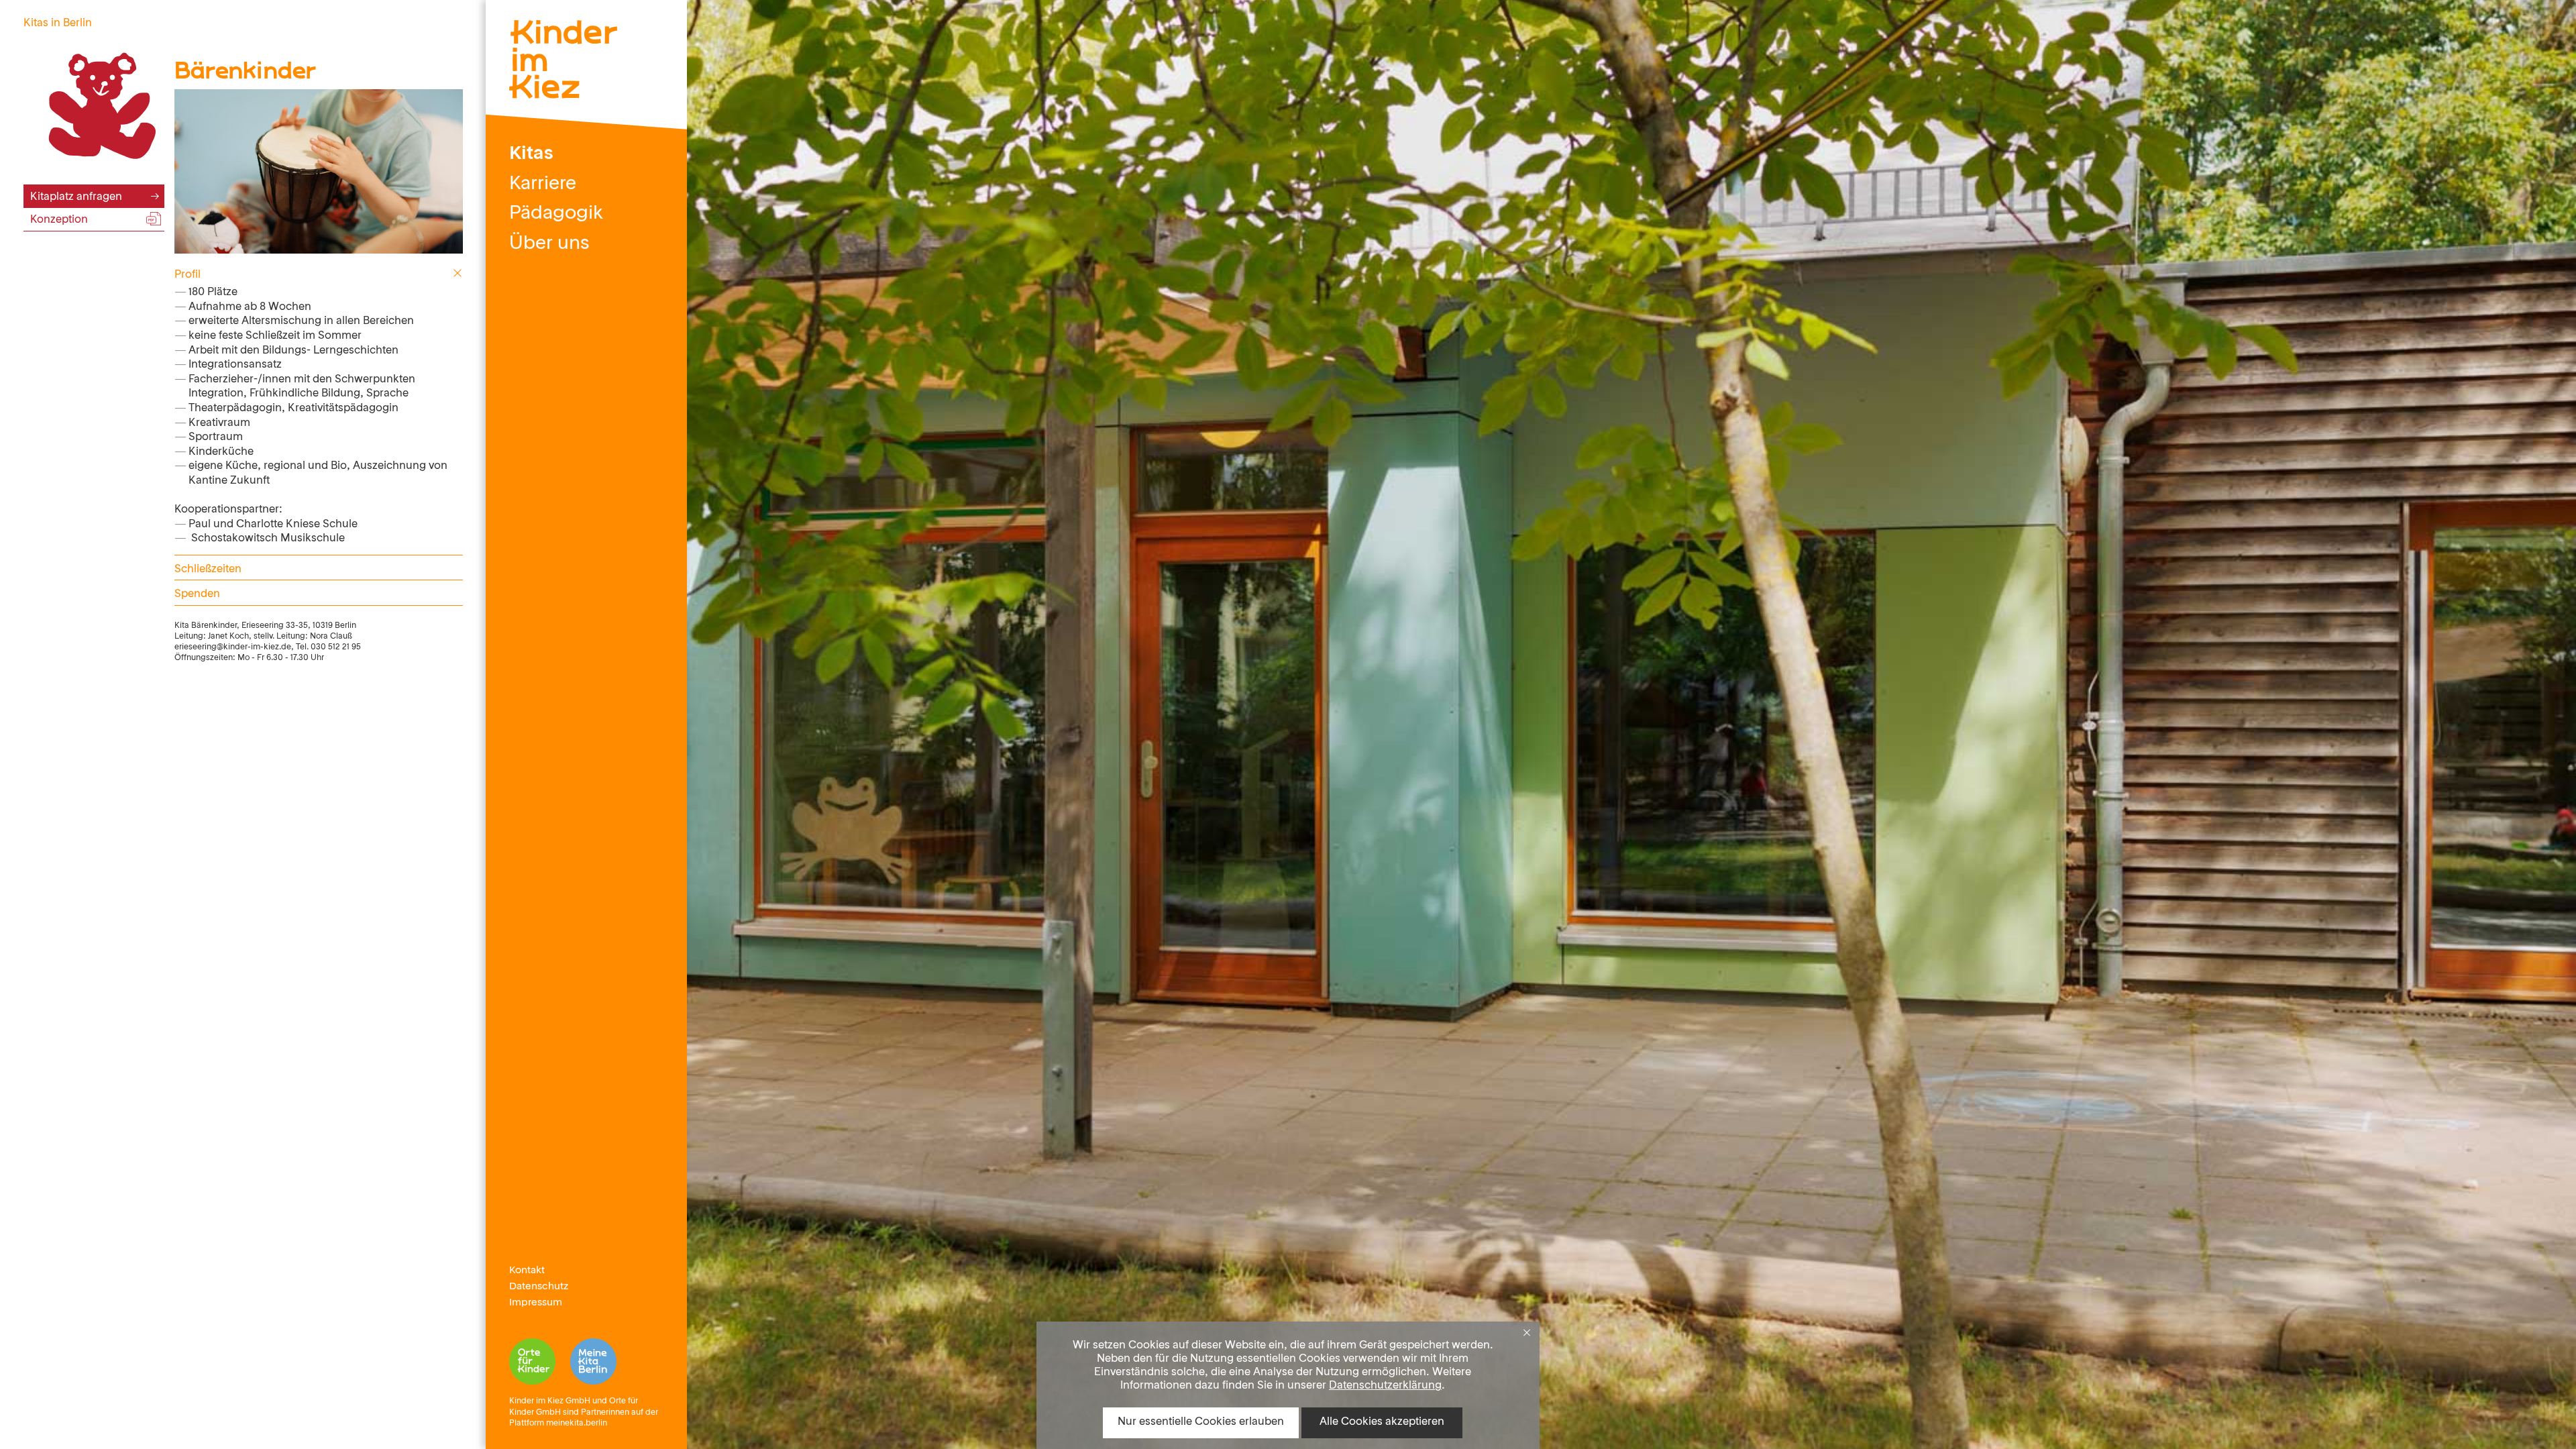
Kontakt (527, 1271)
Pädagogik (556, 214)
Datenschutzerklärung (1385, 1386)
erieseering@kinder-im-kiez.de (233, 647)
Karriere (543, 184)
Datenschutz (539, 1287)
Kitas (531, 154)
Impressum (536, 1303)
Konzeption (59, 220)
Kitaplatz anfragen (76, 197)
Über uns (549, 244)
